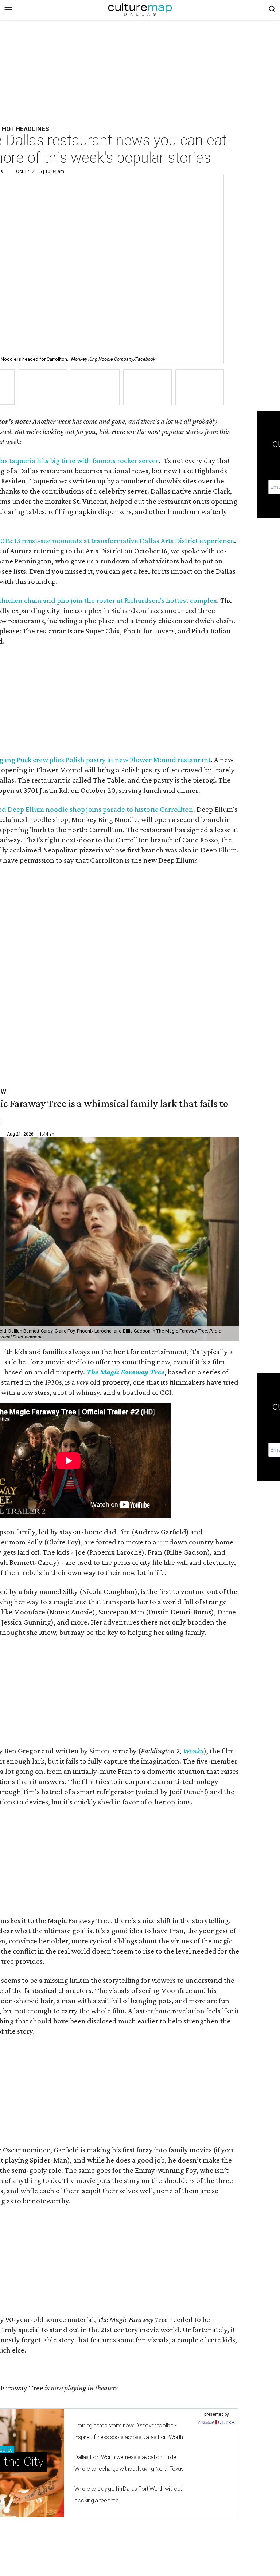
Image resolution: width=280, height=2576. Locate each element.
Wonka (193, 1751)
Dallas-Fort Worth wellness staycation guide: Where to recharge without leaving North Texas (129, 2463)
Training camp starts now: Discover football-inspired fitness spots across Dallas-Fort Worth (129, 2431)
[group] (43, 387)
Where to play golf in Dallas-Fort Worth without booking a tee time (128, 2495)
